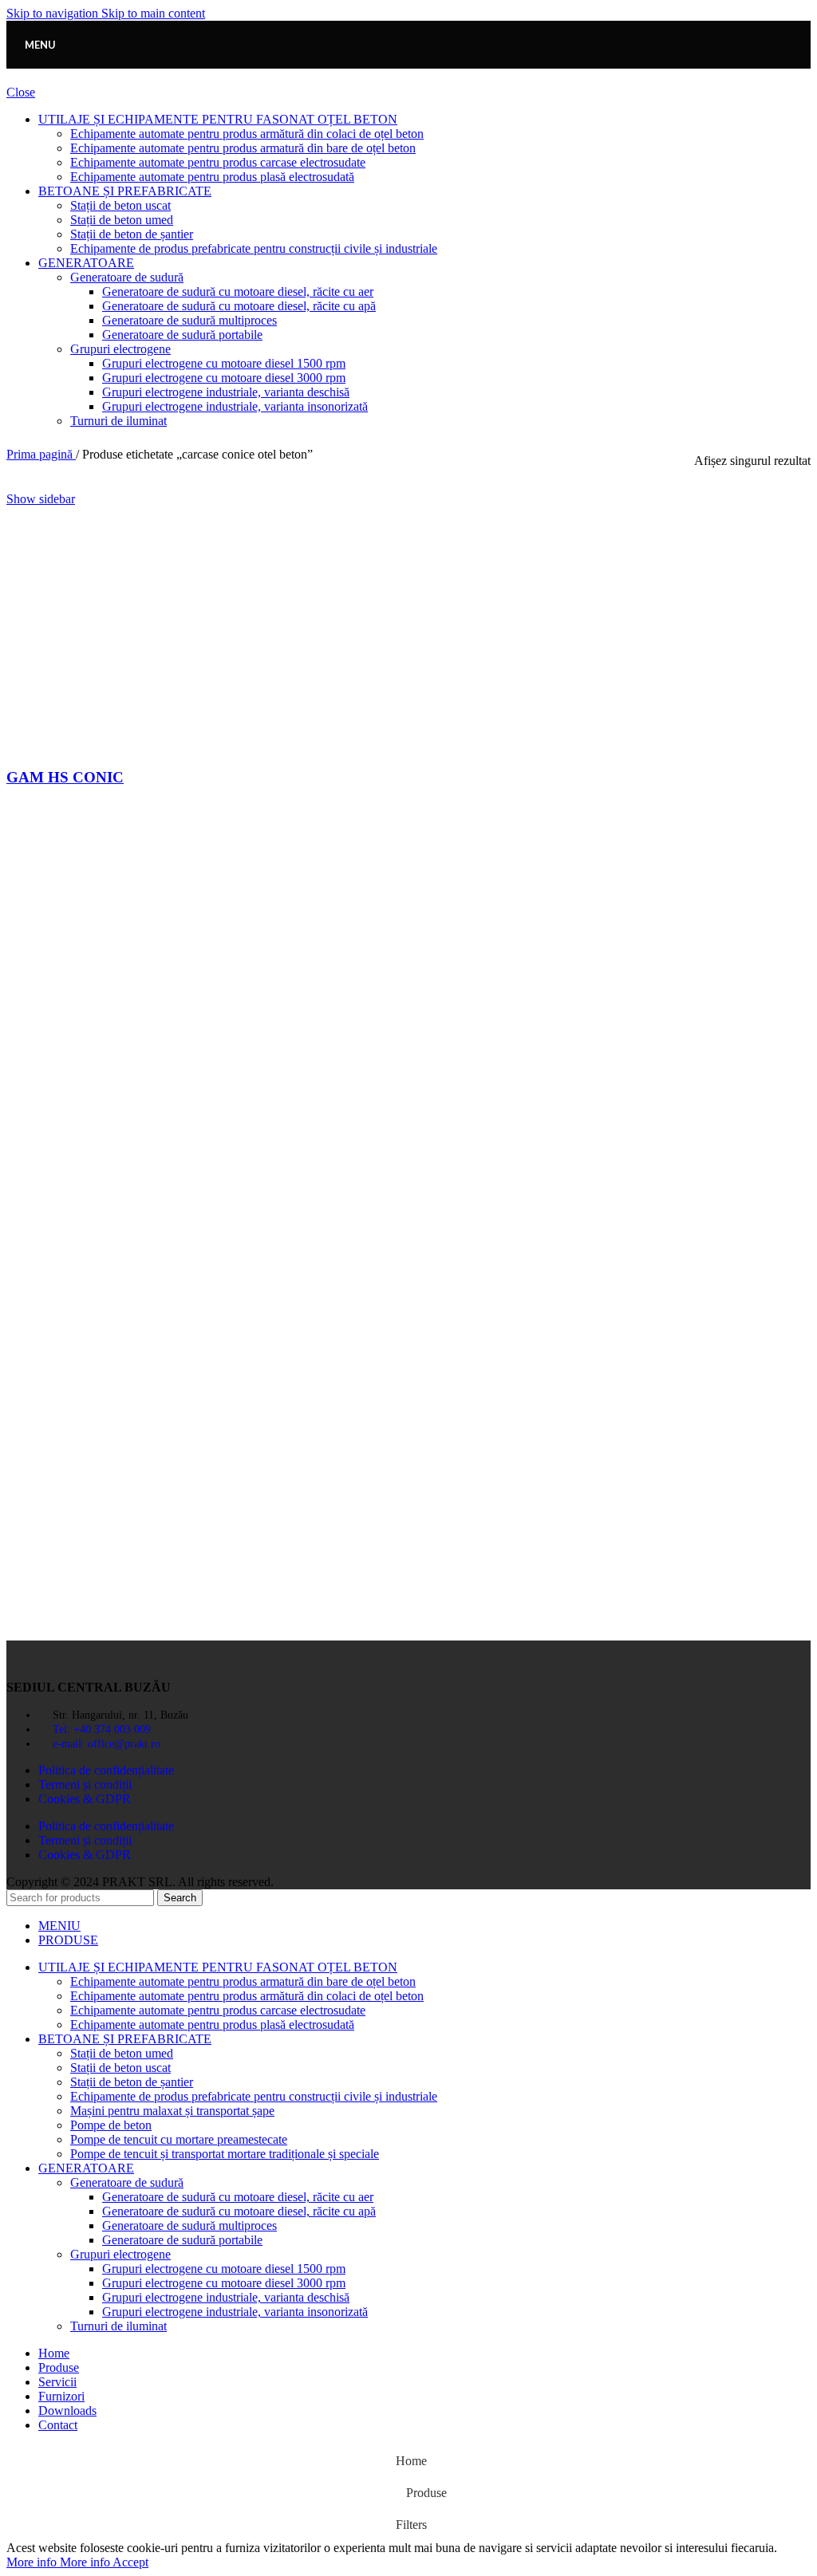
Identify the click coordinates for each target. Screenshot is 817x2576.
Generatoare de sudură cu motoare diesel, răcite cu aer (238, 291)
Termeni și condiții (85, 1784)
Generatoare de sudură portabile (182, 335)
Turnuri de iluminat (118, 421)
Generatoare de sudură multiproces (189, 320)
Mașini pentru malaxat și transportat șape (172, 2111)
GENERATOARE (86, 263)
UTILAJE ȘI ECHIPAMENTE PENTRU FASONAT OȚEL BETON (218, 119)
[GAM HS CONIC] (178, 746)
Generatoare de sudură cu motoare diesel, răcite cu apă (239, 306)
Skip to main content (153, 13)
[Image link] (94, 1660)
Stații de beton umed (122, 220)
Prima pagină (41, 454)
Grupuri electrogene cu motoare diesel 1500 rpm (224, 363)
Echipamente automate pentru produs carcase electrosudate (218, 162)
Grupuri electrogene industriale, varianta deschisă (226, 392)
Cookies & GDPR (85, 1799)
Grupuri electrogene (120, 349)
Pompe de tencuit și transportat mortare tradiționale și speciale (225, 2154)
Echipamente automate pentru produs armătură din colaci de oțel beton (247, 134)
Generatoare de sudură (127, 277)
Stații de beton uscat (120, 205)
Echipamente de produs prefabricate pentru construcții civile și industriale (254, 248)
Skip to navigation (54, 13)
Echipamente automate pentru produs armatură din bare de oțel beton (243, 148)
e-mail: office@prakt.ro (107, 1744)
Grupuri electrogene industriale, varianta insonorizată (235, 406)
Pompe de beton (111, 2125)
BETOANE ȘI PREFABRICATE (125, 191)
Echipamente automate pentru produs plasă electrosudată (212, 177)
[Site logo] (408, 72)
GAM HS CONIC (65, 777)
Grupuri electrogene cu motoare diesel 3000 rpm (224, 378)
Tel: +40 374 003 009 (102, 1729)
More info (58, 2562)
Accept (130, 2562)
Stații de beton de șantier (132, 234)
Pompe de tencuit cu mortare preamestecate (179, 2139)
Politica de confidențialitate (106, 1770)
